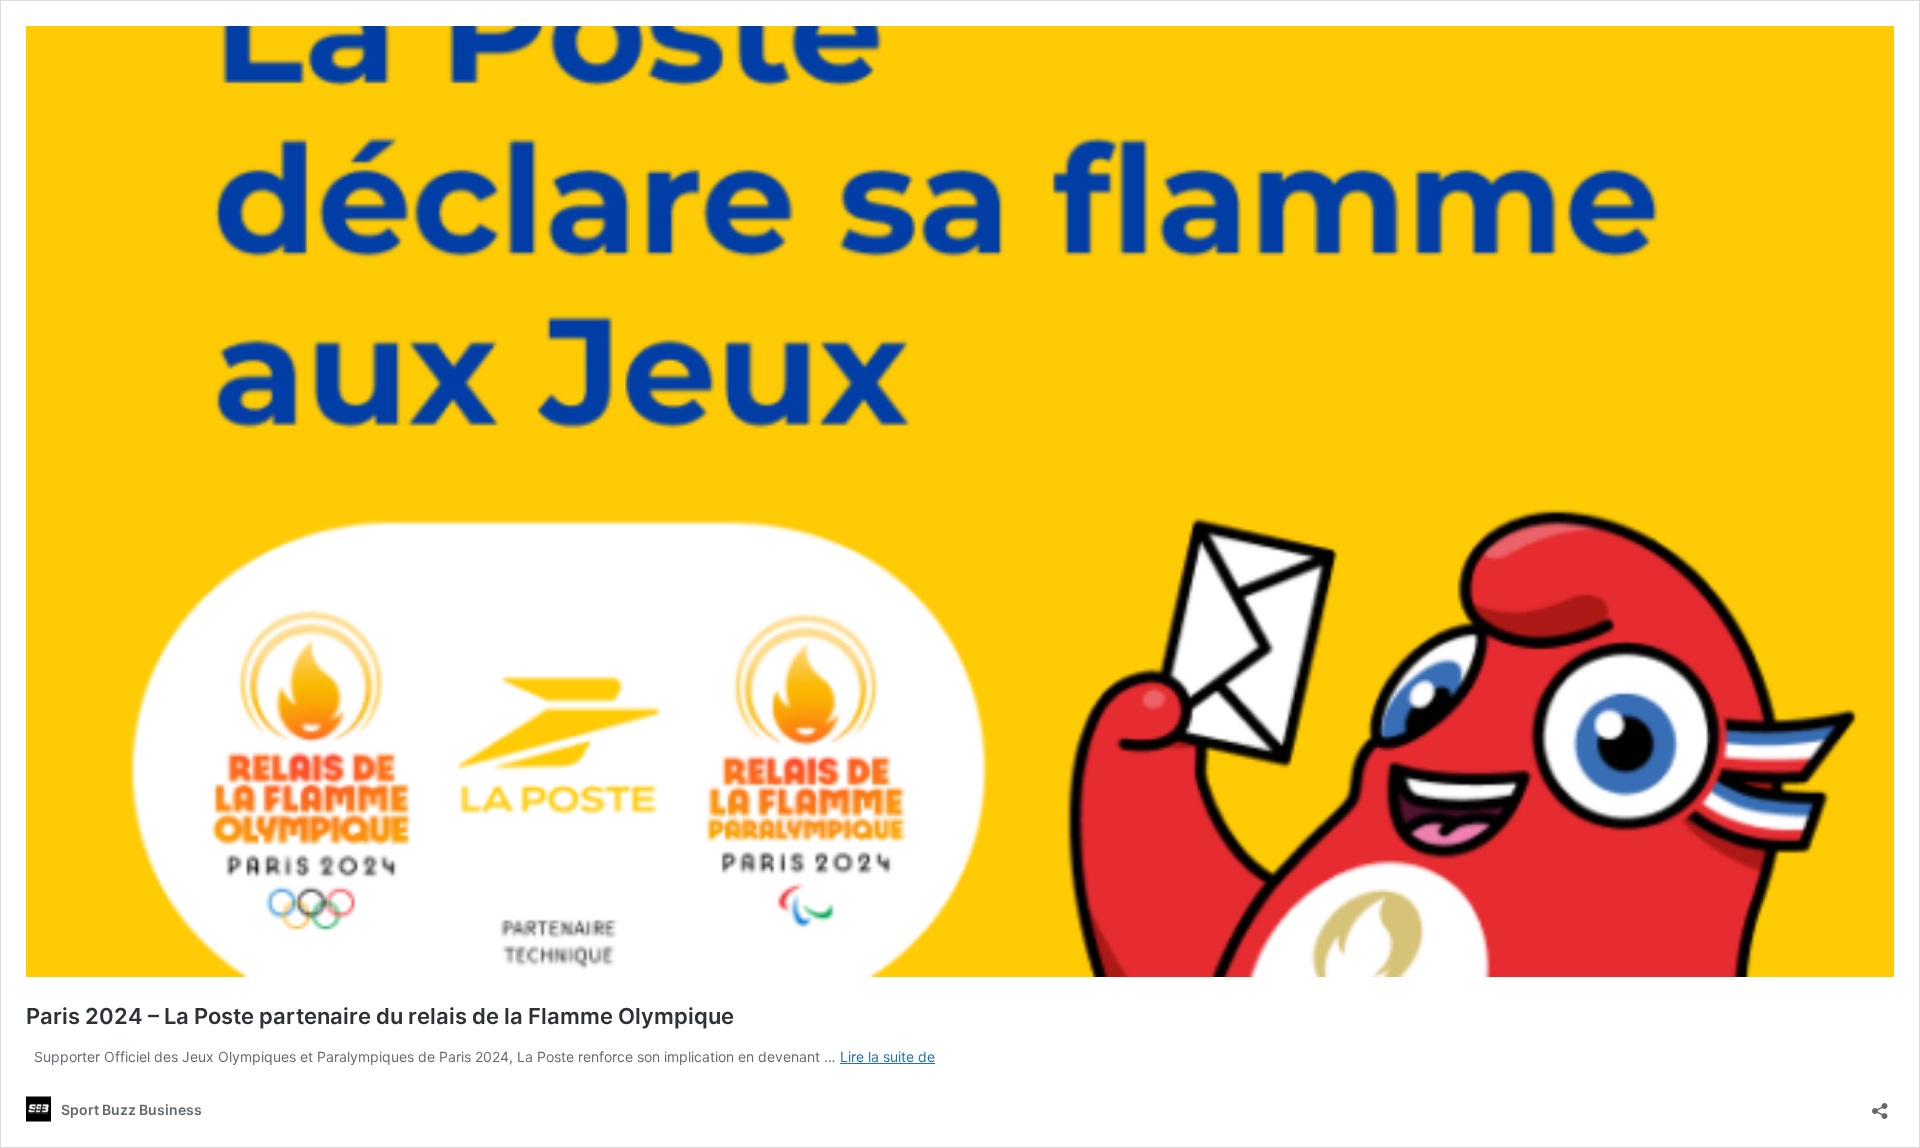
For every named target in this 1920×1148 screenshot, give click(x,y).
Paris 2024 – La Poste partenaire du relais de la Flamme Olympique (380, 1016)
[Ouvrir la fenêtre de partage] (1880, 1104)
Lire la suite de (887, 1056)
